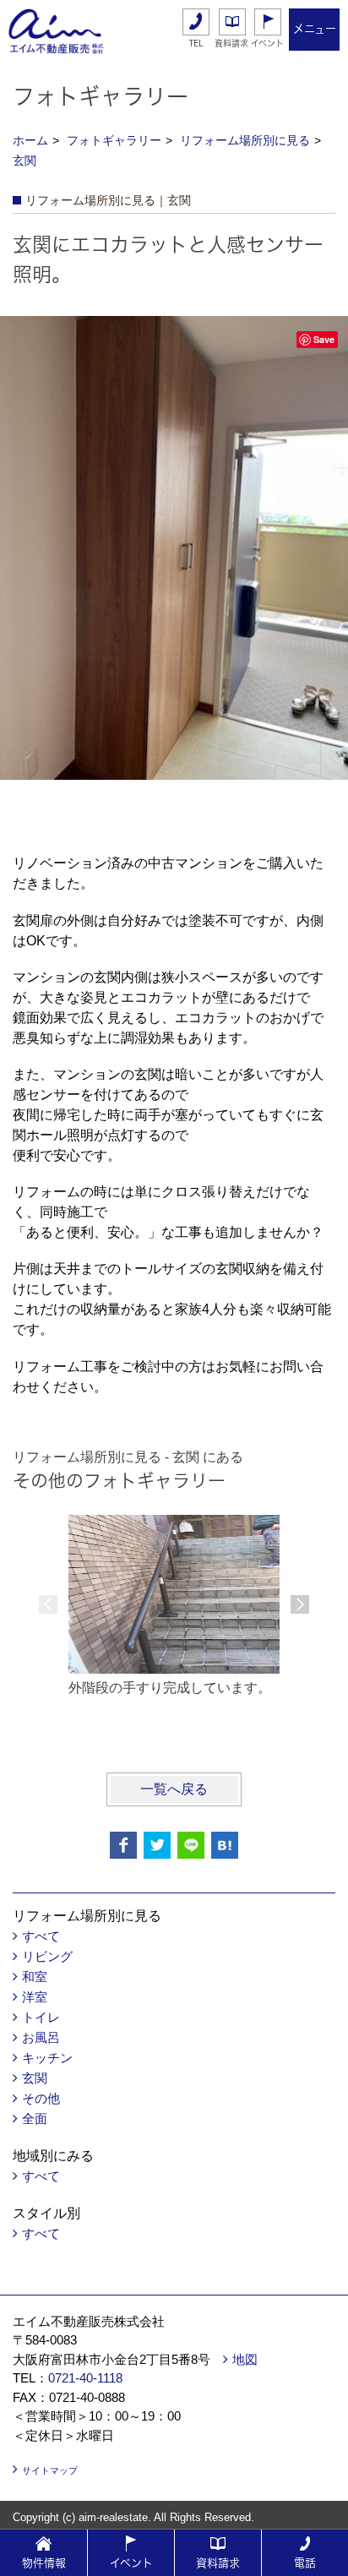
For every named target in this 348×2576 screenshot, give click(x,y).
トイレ (41, 2017)
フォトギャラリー (114, 140)
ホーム (30, 140)
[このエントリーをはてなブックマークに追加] (225, 1845)
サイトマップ (50, 2470)
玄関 (24, 161)
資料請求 (231, 43)
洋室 (35, 1997)
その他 (41, 2098)
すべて (41, 1936)
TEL (196, 44)
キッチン (47, 2058)
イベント (267, 43)
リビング (47, 1956)
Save (324, 339)
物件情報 (44, 2563)
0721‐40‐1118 (85, 2378)
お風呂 (41, 2037)
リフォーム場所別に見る (245, 140)
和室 (35, 1977)
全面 (35, 2119)
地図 (245, 2359)
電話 (305, 2563)
